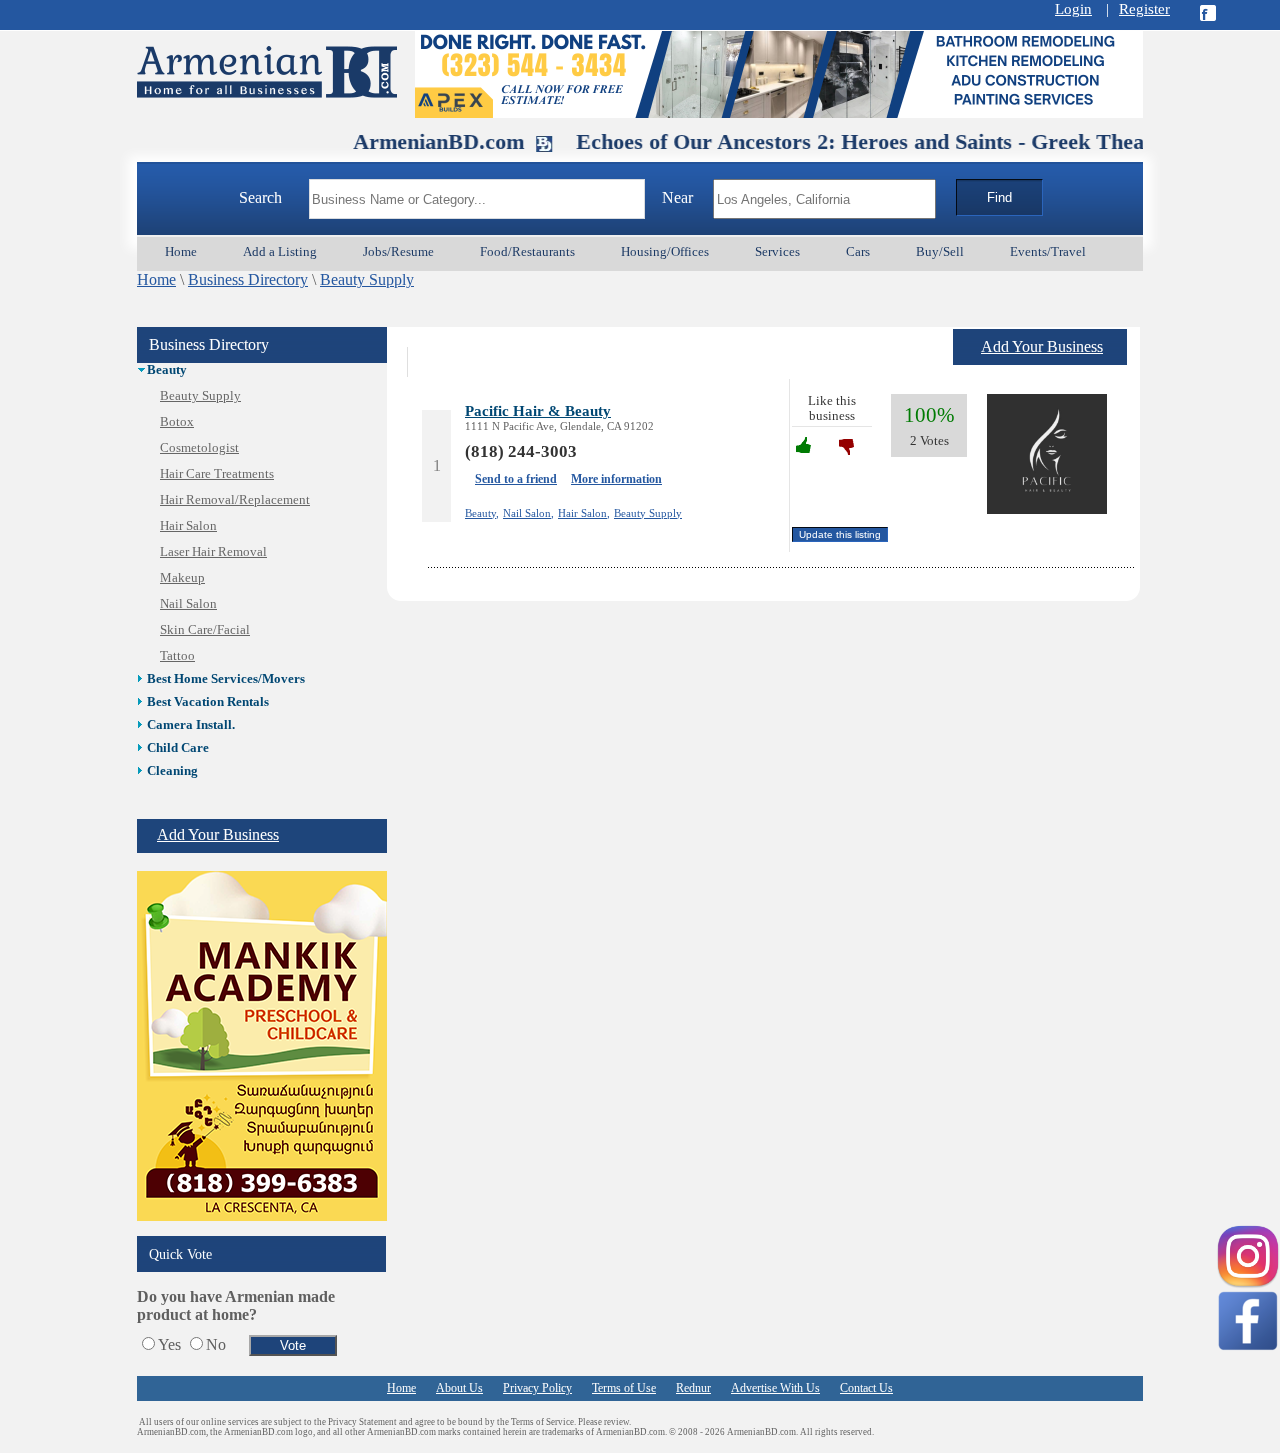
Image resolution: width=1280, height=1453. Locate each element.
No (216, 1344)
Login (1073, 9)
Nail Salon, (528, 513)
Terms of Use (624, 1388)
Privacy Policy (537, 1388)
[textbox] (477, 199)
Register (1144, 9)
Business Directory (248, 279)
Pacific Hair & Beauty (538, 410)
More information (616, 479)
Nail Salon (188, 604)
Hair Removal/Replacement (235, 500)
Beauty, (482, 513)
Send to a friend (516, 479)
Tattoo (177, 656)
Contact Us (866, 1388)
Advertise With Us (775, 1388)
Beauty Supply (367, 279)
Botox (177, 422)
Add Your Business (218, 834)
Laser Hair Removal (213, 552)
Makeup (182, 578)
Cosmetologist (199, 448)
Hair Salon (188, 526)
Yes (169, 1344)
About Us (459, 1388)
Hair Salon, (584, 513)
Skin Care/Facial (205, 630)
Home (156, 279)
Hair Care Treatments (217, 474)
